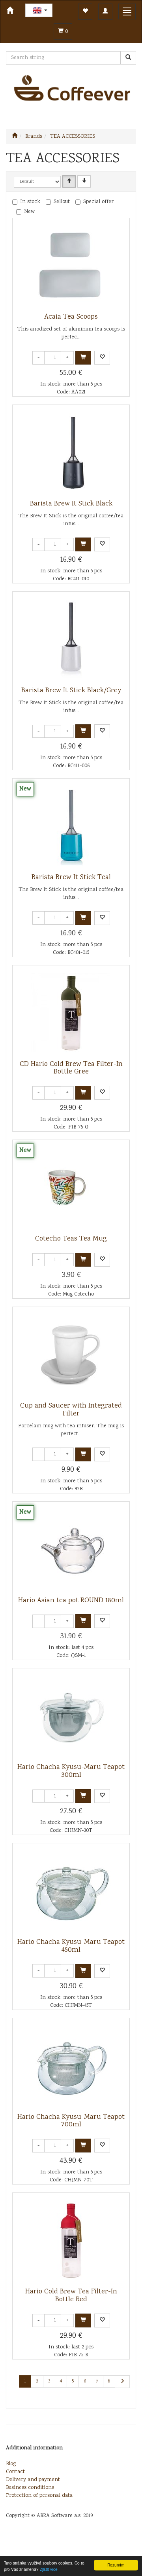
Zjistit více (49, 2569)
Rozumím (116, 2565)
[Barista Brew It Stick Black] (71, 452)
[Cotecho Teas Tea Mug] (71, 1187)
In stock (30, 202)
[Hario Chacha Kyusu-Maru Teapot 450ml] (71, 1891)
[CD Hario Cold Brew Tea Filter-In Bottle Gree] (71, 1013)
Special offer (98, 202)
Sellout (62, 202)
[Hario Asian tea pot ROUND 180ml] (71, 1549)
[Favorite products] (85, 12)
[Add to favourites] (102, 358)
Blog (11, 2464)
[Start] (15, 137)
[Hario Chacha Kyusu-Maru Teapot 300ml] (71, 1716)
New (29, 212)
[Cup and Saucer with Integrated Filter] (71, 1354)
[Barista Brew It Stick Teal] (71, 826)
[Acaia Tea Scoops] (71, 266)
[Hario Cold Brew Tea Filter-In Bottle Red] (71, 2240)
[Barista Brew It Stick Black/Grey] (71, 639)
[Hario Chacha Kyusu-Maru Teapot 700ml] (71, 2066)
